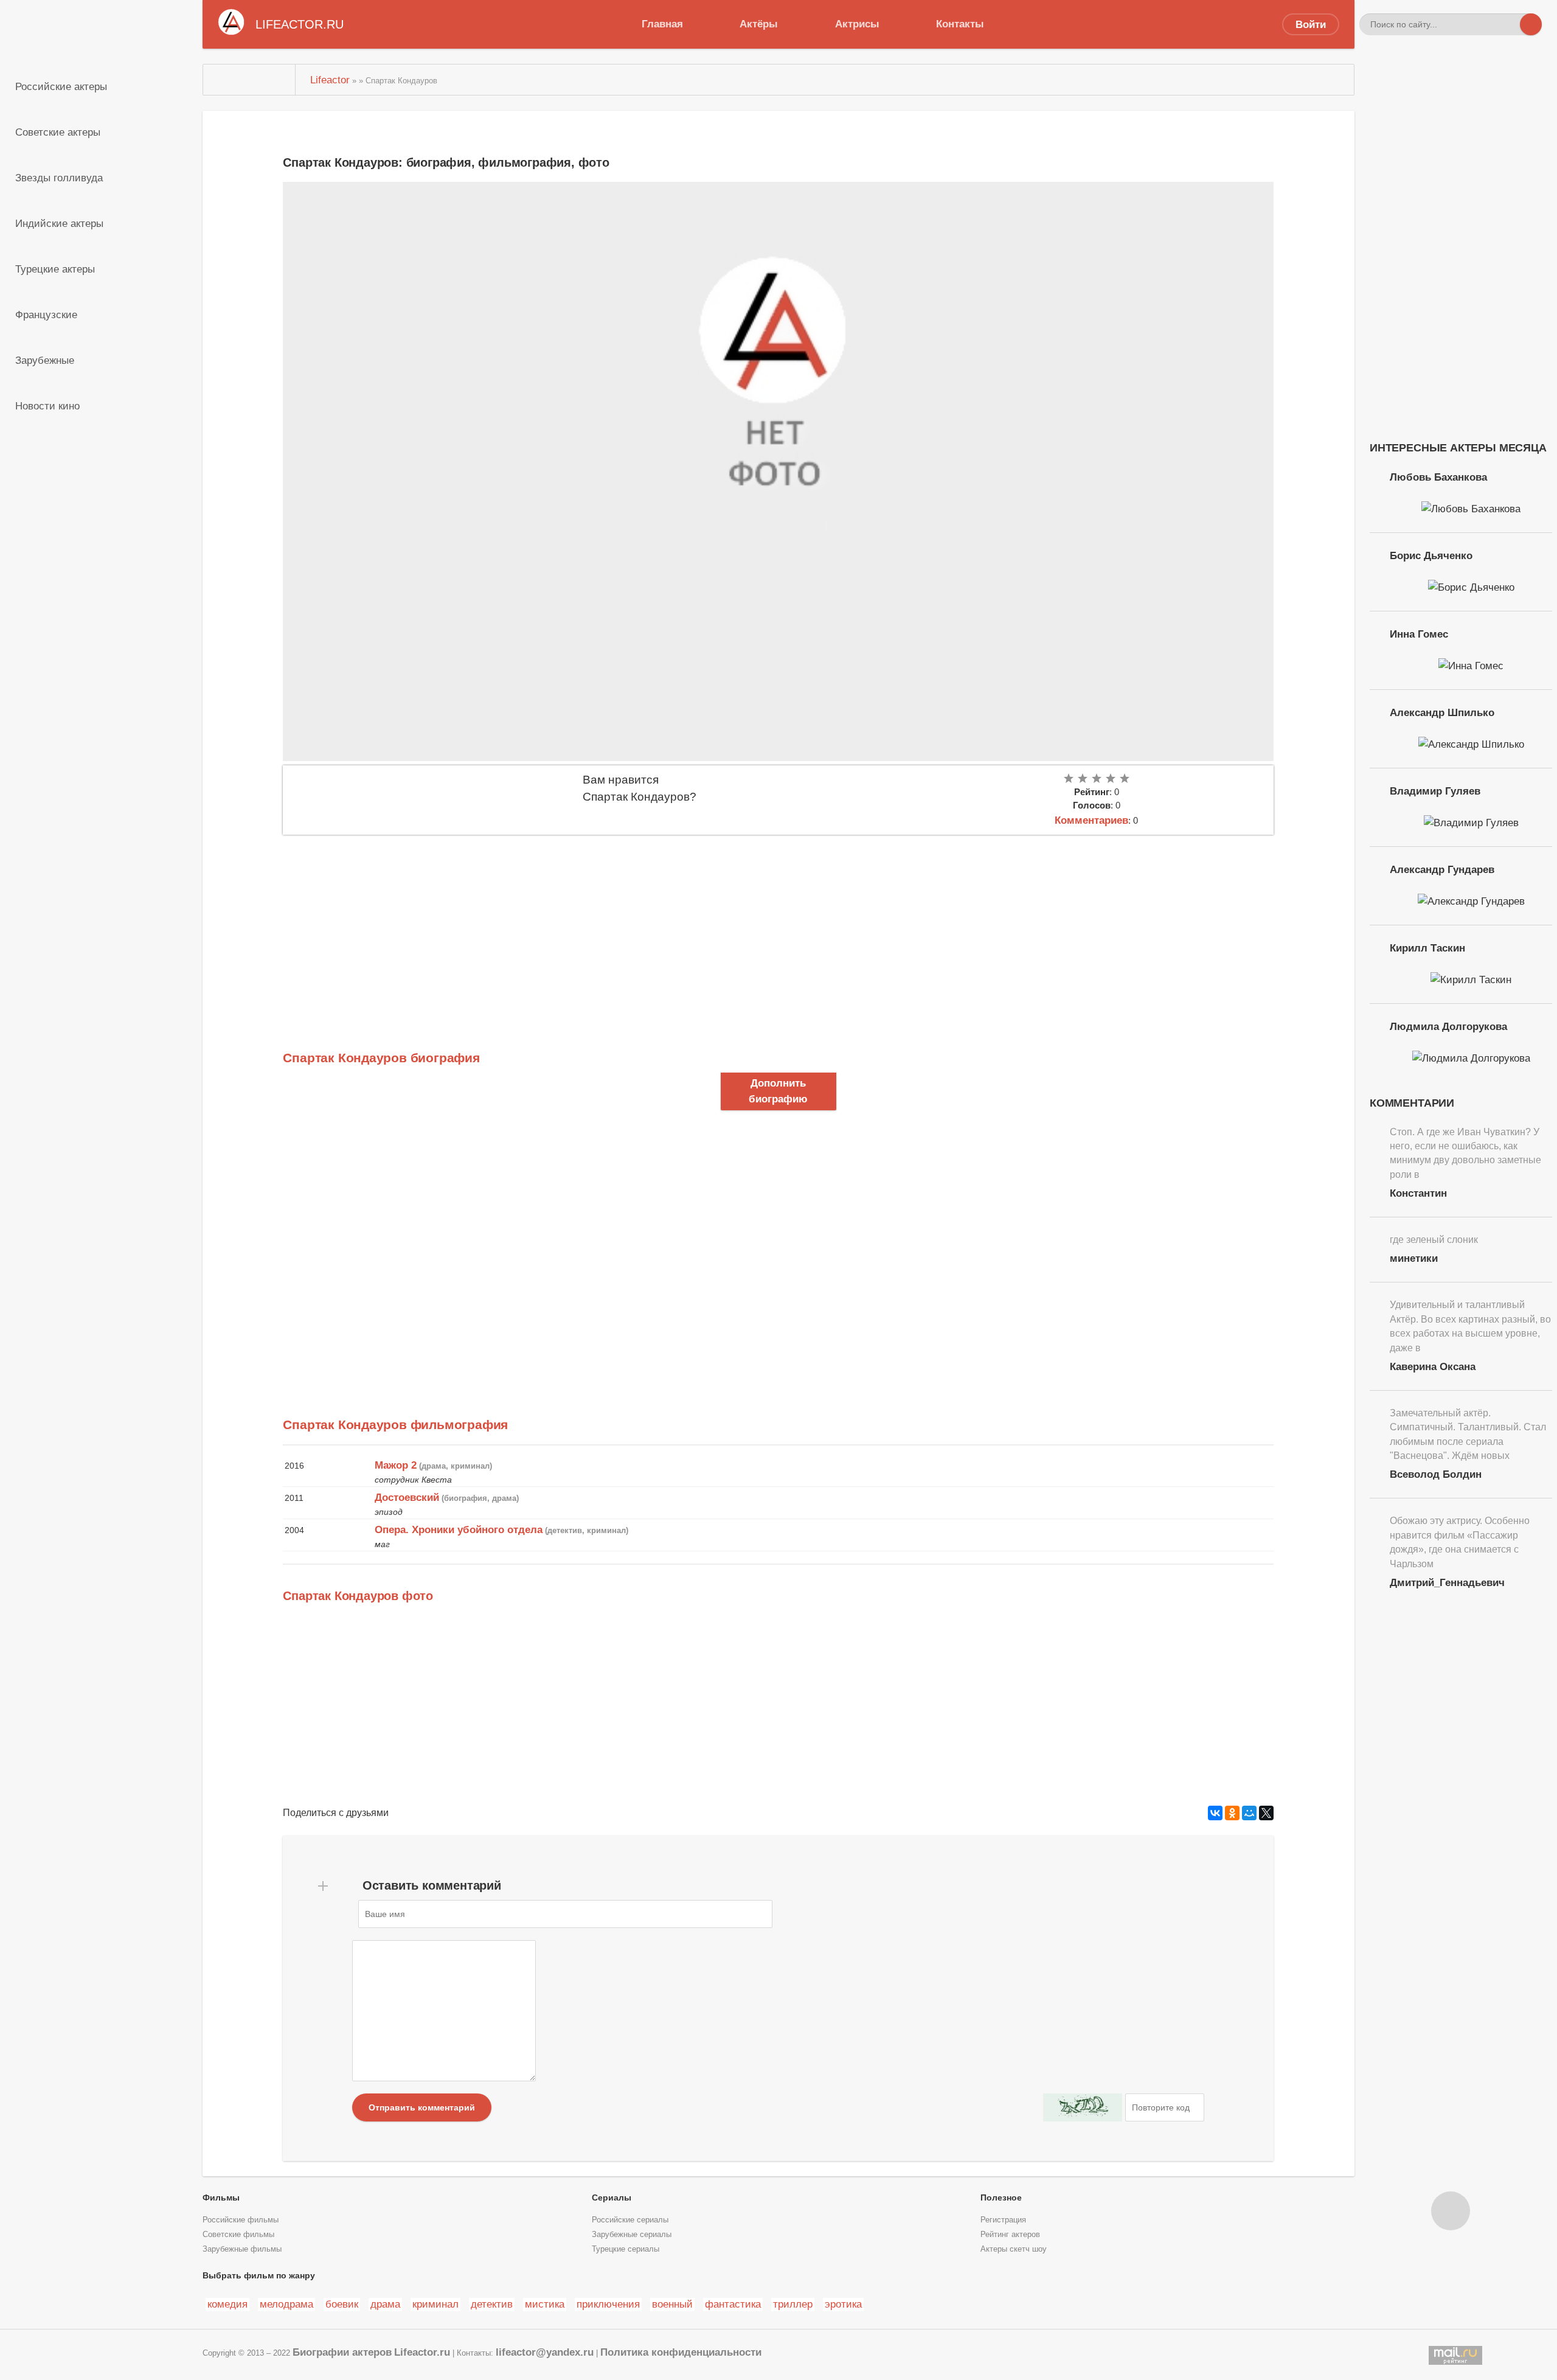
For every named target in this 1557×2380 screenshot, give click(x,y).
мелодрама (286, 2304)
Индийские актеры (59, 223)
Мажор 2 (396, 1465)
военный (672, 2304)
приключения (608, 2304)
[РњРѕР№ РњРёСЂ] (1249, 1813)
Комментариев (1091, 820)
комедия (227, 2304)
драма (385, 2304)
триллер (793, 2304)
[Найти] (1531, 24)
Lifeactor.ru (422, 2352)
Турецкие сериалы (626, 2249)
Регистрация (1003, 2220)
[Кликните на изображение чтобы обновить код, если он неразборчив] (1083, 2107)
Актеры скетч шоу (1014, 2249)
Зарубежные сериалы (632, 2235)
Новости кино (47, 406)
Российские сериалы (630, 2220)
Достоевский (407, 1497)
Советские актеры (58, 132)
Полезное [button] (1001, 2197)
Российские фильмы (241, 2220)
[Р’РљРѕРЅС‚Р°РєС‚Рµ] (1215, 1813)
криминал (435, 2304)
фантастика (733, 2304)
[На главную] (249, 80)
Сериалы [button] (612, 2197)
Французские (46, 315)
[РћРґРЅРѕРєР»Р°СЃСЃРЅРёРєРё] (1232, 1813)
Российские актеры (61, 86)
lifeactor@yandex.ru (545, 2352)
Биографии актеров (342, 2352)
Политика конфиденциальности (681, 2352)
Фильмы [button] (221, 2197)
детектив (492, 2304)
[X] (1266, 1813)
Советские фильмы (238, 2235)
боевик (342, 2304)
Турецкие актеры (55, 269)
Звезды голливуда (59, 178)
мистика (545, 2304)
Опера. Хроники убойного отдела (459, 1529)
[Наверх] (1451, 2211)
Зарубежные (45, 360)
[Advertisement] (648, 926)
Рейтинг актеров (1010, 2235)
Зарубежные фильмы (242, 2249)
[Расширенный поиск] (1509, 24)
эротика (843, 2304)
